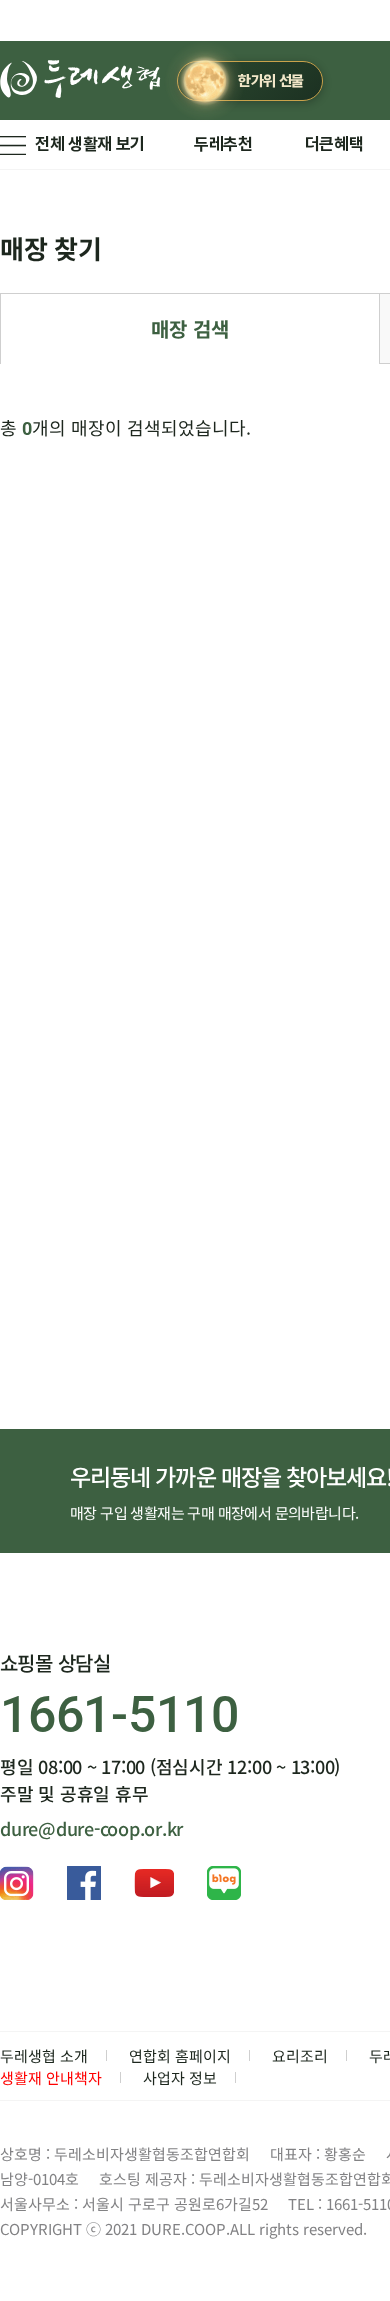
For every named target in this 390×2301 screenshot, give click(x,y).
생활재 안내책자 (51, 2077)
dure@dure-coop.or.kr (91, 1828)
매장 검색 (190, 328)
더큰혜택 (334, 144)
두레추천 (223, 144)
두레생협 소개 (44, 2055)
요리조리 (300, 2055)
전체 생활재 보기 (90, 144)
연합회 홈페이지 (180, 2055)
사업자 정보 (180, 2077)
